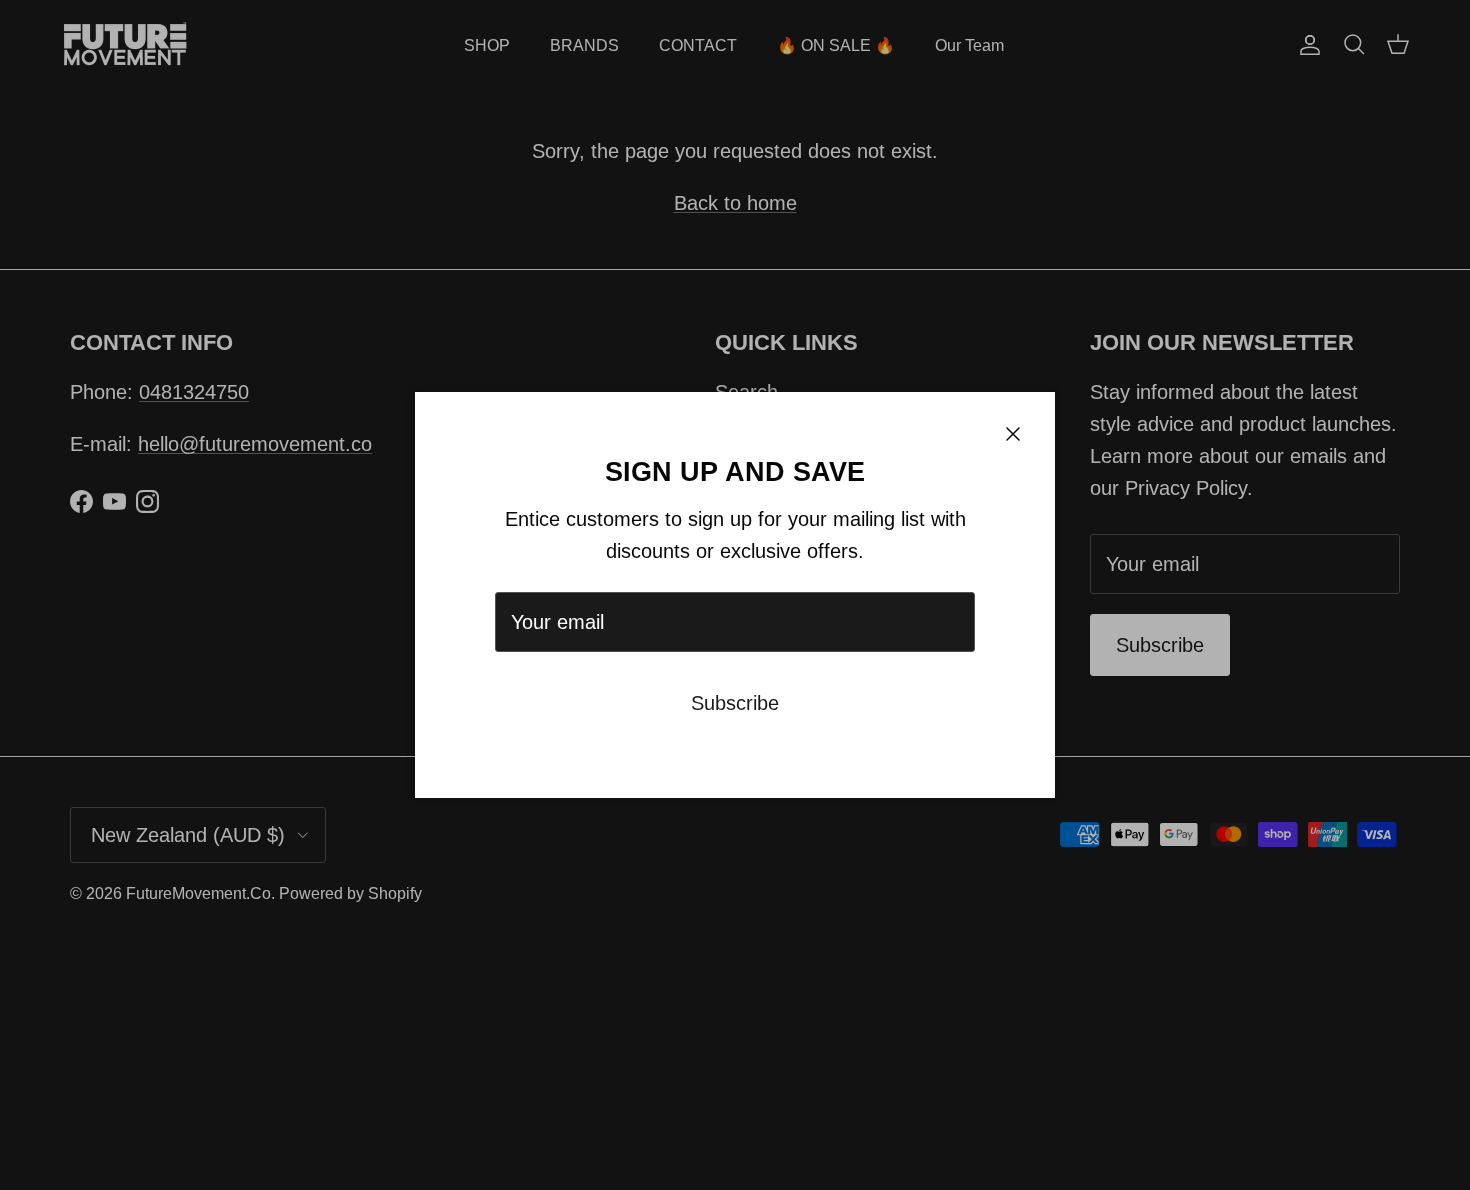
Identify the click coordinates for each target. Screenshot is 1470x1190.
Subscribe (735, 703)
